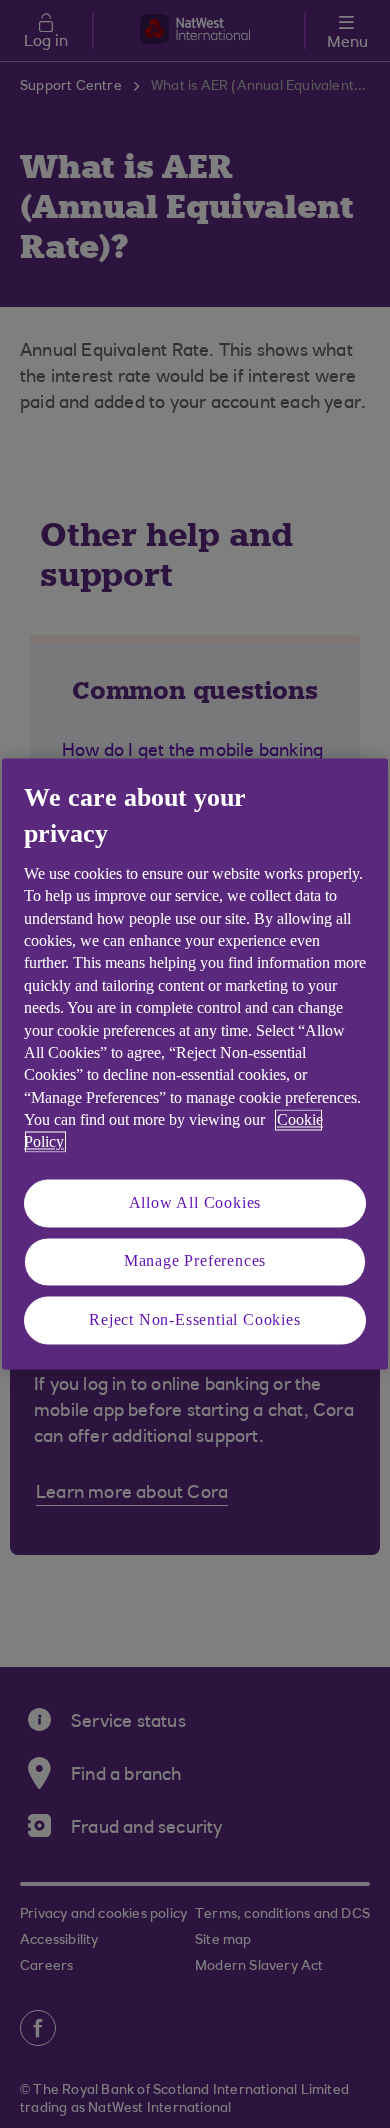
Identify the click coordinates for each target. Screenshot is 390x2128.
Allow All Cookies (195, 1202)
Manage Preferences (195, 1261)
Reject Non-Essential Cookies (194, 1319)
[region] (195, 1063)
